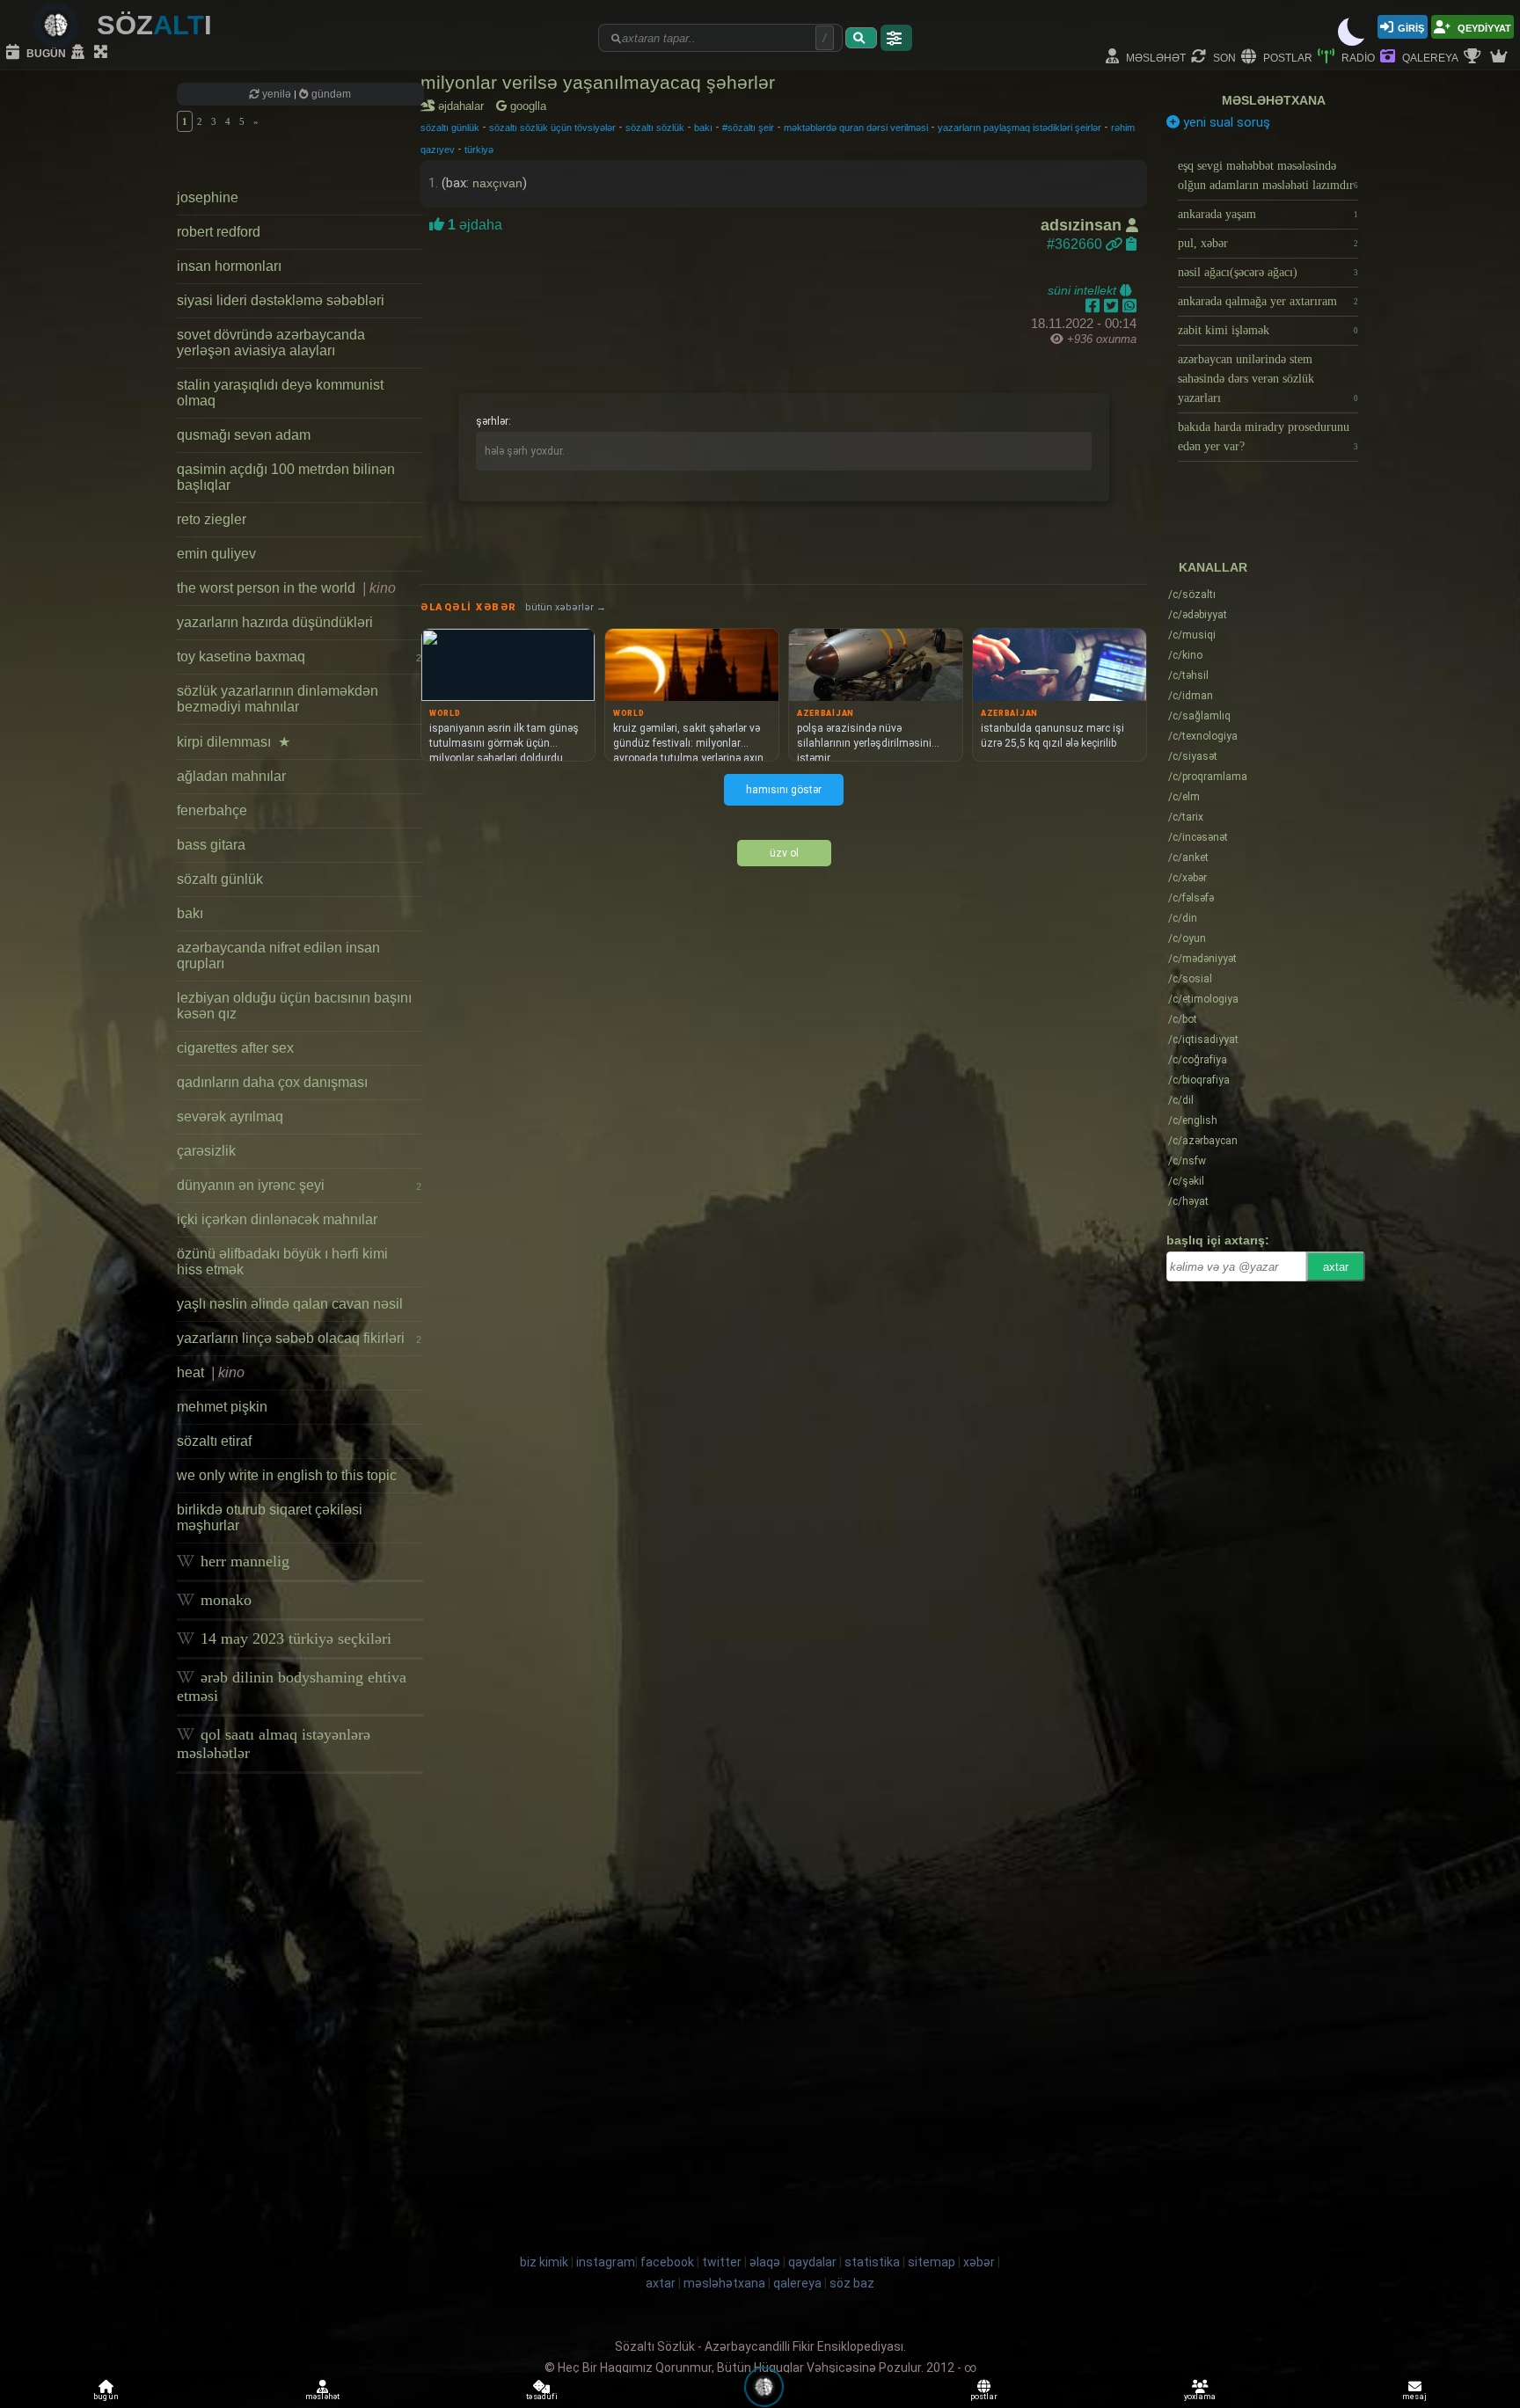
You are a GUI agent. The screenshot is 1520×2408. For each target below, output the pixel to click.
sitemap (932, 2262)
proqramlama (1208, 777)
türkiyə (479, 150)
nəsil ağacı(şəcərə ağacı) (1268, 272)
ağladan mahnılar (231, 776)
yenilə (277, 94)
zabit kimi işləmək (1268, 330)
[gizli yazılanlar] (80, 53)
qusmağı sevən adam (244, 435)
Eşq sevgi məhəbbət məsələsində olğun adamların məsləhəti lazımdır (1268, 175)
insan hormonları (229, 266)
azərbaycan (1203, 1141)
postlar (1286, 57)
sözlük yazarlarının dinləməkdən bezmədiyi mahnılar (278, 699)
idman (1191, 696)
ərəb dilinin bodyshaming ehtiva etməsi (292, 1686)
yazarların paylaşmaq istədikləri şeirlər (1019, 128)
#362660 (1076, 244)
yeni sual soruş (1225, 122)
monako (224, 1600)
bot (1183, 1019)
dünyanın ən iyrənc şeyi (299, 1185)
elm (1184, 797)
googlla (526, 106)
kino (1185, 655)
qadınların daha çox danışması (272, 1082)
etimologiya (1203, 999)
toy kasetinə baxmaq (299, 657)
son (1223, 57)
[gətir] (861, 38)
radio (1357, 57)
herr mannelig (243, 1561)
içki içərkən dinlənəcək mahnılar (277, 1219)
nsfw (1187, 1161)
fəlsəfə (1191, 898)
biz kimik (545, 2262)
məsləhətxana (1274, 100)
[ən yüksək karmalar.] (1501, 57)
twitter (722, 2262)
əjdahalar (464, 106)
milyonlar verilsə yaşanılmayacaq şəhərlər (598, 82)
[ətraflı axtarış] (896, 38)
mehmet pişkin (222, 1407)
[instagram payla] (1113, 306)
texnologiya (1203, 736)
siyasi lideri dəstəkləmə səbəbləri (281, 300)
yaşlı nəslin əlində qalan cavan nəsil (290, 1304)
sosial (1190, 979)
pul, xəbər (1268, 243)
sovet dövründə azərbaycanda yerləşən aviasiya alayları (271, 343)
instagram (606, 2262)
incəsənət (1198, 837)
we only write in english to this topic (287, 1475)
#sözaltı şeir (748, 128)
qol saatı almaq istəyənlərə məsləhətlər (274, 1744)
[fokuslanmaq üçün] (103, 53)
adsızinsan (1083, 225)
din (1183, 918)
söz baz (852, 2283)
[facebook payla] (1095, 306)
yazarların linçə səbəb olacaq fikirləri (299, 1338)
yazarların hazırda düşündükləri (275, 622)
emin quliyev (216, 554)
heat (211, 1372)
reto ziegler (212, 519)
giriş (1411, 27)
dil (1181, 1100)
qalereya (1429, 57)
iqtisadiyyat (1203, 1040)
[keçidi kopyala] (1131, 244)
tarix (1186, 817)
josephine (208, 197)
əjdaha (473, 225)
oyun (1187, 938)
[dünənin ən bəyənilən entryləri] (1474, 57)
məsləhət (1155, 57)
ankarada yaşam (1268, 214)
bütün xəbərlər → (566, 607)
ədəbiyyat (1198, 615)
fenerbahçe (212, 810)
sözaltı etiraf (214, 1441)
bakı (190, 913)
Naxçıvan (497, 183)
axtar (1336, 1267)
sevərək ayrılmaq (230, 1116)
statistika (872, 2262)
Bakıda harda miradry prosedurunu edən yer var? (1268, 437)
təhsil (1188, 675)
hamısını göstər (784, 790)
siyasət (1193, 756)
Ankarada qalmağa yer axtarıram (1268, 301)
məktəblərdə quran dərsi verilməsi (856, 128)
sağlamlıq (1199, 716)
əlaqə (765, 2262)
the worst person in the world (286, 588)
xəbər (1187, 878)
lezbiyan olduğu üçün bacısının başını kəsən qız (294, 1006)
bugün (45, 52)
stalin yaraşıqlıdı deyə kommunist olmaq (280, 393)
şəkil (1186, 1181)
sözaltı (1192, 595)
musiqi (1192, 635)
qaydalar (812, 2262)
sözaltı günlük (220, 879)
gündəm (330, 94)
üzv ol (784, 853)
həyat (1188, 1201)
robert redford (219, 232)
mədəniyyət (1202, 959)
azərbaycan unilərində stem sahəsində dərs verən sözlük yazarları (1268, 379)
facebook (667, 2262)
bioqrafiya (1199, 1080)
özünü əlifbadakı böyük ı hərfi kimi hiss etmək (282, 1262)
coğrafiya (1198, 1060)
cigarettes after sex (235, 1048)
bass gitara (211, 845)
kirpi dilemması (234, 742)
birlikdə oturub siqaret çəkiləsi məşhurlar (270, 1518)
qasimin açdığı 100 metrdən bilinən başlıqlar (286, 477)
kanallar (1213, 567)
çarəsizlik (206, 1151)
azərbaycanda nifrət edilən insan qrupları (278, 956)
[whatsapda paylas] (1129, 306)
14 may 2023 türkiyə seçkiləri (294, 1638)
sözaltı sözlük (655, 128)
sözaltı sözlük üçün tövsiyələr (552, 128)
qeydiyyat (1483, 27)
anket (1188, 857)
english (1193, 1120)
